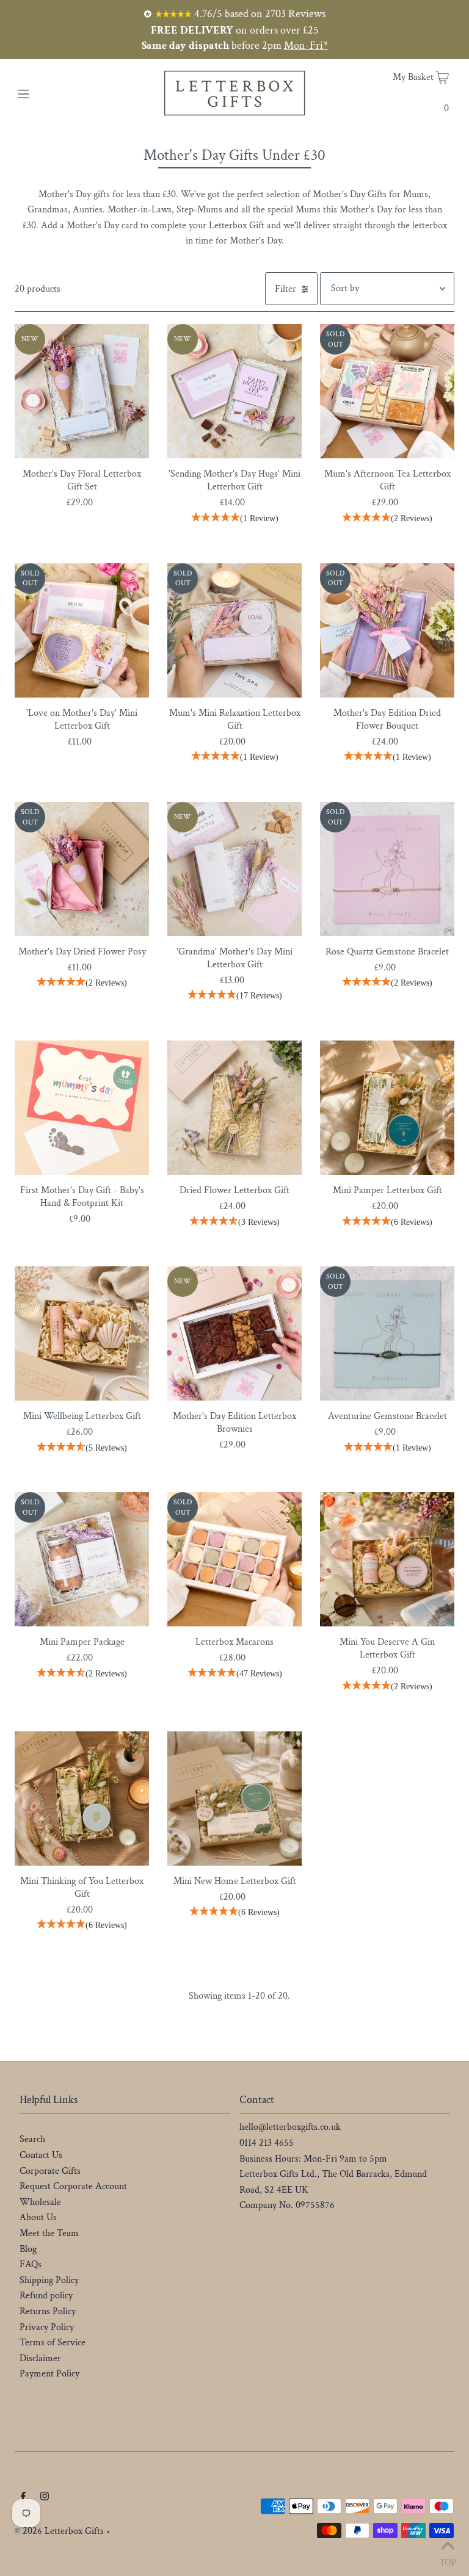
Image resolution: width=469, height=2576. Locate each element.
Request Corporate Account (73, 2186)
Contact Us (41, 2155)
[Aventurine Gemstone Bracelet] (387, 1333)
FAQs (31, 2264)
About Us (38, 2217)
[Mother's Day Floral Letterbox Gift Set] (82, 391)
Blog (28, 2249)
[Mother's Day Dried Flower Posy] (82, 869)
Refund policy (46, 2296)
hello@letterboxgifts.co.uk (290, 2127)
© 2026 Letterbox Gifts (59, 2531)
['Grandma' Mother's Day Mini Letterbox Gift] (234, 869)
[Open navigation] (47, 93)
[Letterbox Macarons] (234, 1559)
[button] (234, 519)
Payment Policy (49, 2374)
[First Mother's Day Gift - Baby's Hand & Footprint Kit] (82, 1108)
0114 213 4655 (267, 2143)
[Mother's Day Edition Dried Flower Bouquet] (387, 630)
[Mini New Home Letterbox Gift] (234, 1799)
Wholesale (40, 2202)
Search (32, 2139)
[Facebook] (23, 2498)
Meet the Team (49, 2233)
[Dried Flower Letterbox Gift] (234, 1108)
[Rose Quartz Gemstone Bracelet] (387, 869)
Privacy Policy (47, 2327)
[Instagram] (45, 2498)
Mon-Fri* (306, 45)
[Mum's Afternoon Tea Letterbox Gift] (387, 391)
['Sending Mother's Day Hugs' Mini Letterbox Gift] (234, 391)
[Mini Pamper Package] (82, 1559)
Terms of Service (53, 2343)
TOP (448, 2560)
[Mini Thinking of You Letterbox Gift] (82, 1799)
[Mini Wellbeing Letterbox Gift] (82, 1333)
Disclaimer (40, 2358)
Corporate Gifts (50, 2171)
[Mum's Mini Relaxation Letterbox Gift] (234, 630)
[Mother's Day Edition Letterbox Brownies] (234, 1333)
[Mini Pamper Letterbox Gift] (387, 1108)
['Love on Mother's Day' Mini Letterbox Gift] (82, 630)
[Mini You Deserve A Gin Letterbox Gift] (387, 1559)
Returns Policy (48, 2311)
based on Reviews (259, 14)
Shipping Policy (49, 2280)
